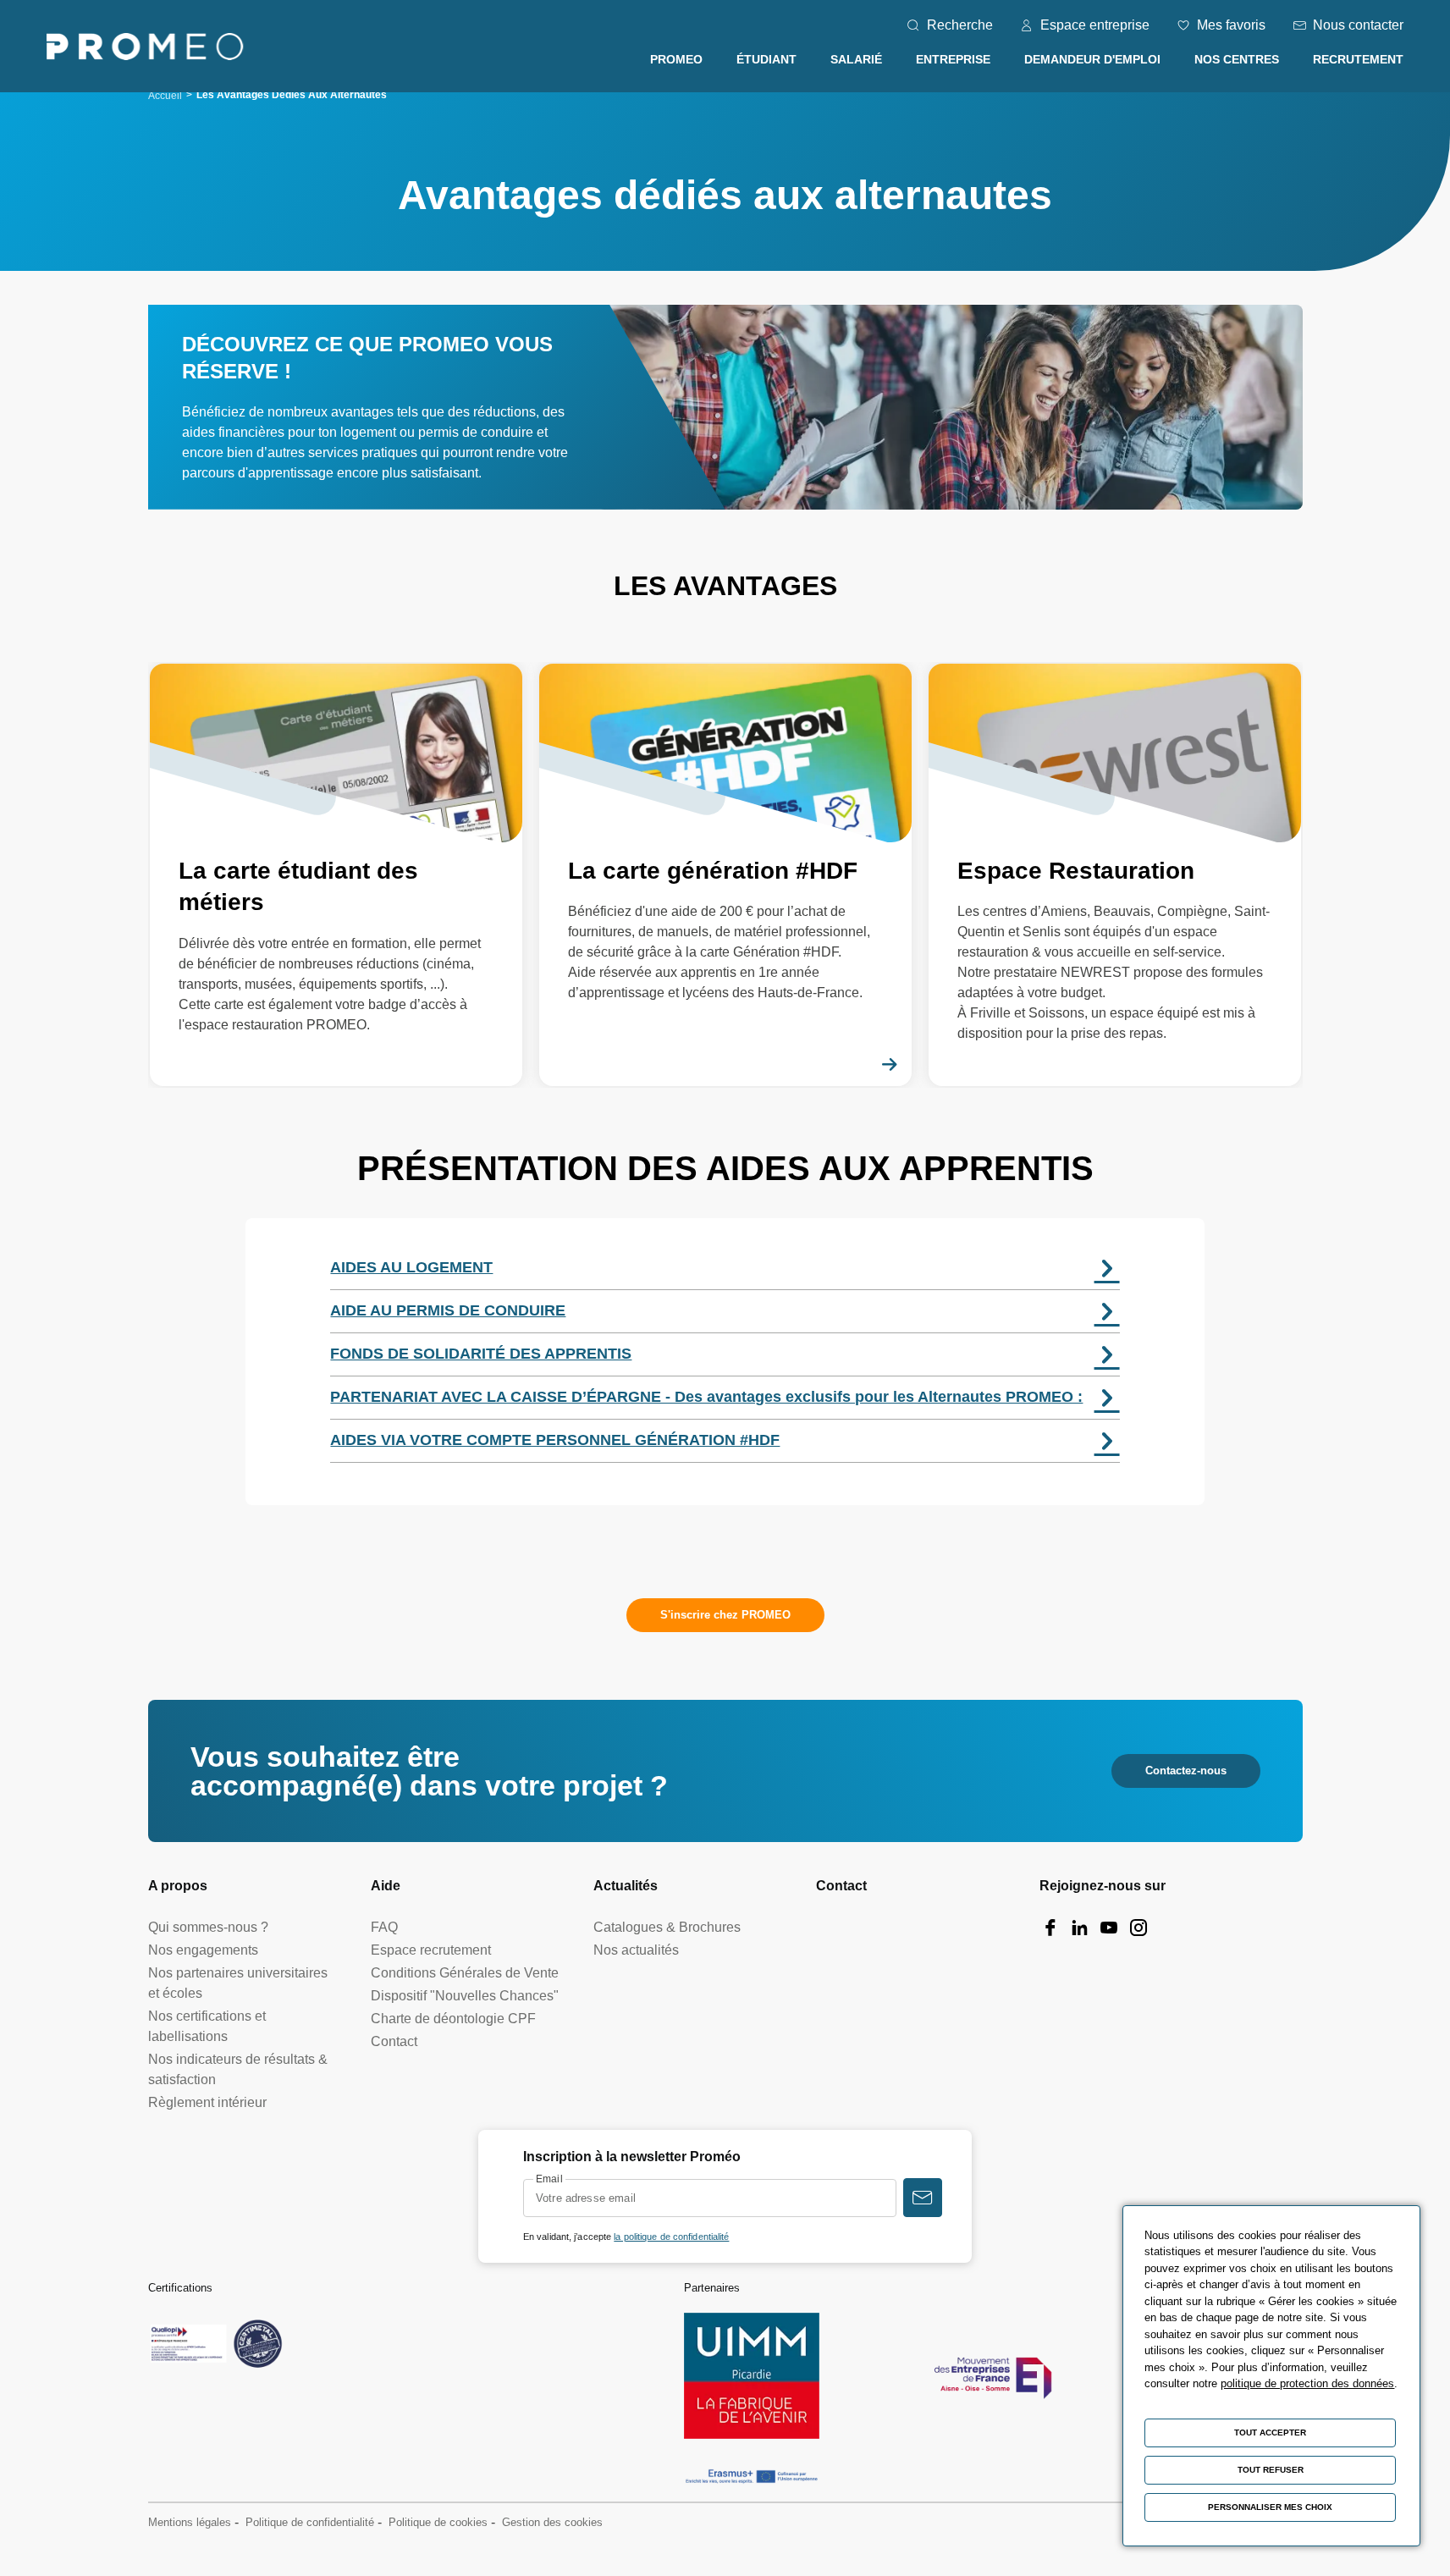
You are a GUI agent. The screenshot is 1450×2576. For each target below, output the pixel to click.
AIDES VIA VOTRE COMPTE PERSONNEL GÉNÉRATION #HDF (555, 1440)
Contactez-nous (1186, 1771)
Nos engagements (203, 1950)
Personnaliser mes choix (1270, 2507)
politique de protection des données (1307, 2383)
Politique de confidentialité (310, 2522)
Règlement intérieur (207, 2102)
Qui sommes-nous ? (208, 1927)
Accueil (165, 96)
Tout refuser (1271, 2470)
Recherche (960, 25)
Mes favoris (1231, 25)
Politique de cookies (438, 2522)
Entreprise (953, 59)
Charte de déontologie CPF (453, 2019)
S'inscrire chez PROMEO (725, 1615)
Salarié (856, 59)
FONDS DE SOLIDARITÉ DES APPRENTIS (481, 1354)
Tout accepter (1270, 2433)
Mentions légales (190, 2522)
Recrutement (1358, 59)
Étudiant (766, 59)
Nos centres (1237, 59)
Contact (394, 2041)
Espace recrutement (431, 1950)
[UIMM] (752, 2376)
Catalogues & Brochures (667, 1927)
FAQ (384, 1927)
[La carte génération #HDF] (725, 875)
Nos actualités (636, 1950)
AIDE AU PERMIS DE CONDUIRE (448, 1310)
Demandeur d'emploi (1092, 59)
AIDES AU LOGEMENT (411, 1267)
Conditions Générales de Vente (465, 1973)
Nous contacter (1358, 25)
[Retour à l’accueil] (145, 50)
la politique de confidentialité (671, 2237)
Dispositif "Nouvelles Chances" (465, 1996)
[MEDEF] (993, 2376)
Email (549, 2179)
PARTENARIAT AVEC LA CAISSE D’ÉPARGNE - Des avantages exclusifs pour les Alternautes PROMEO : (706, 1397)
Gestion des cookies (552, 2522)
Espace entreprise (1095, 25)
